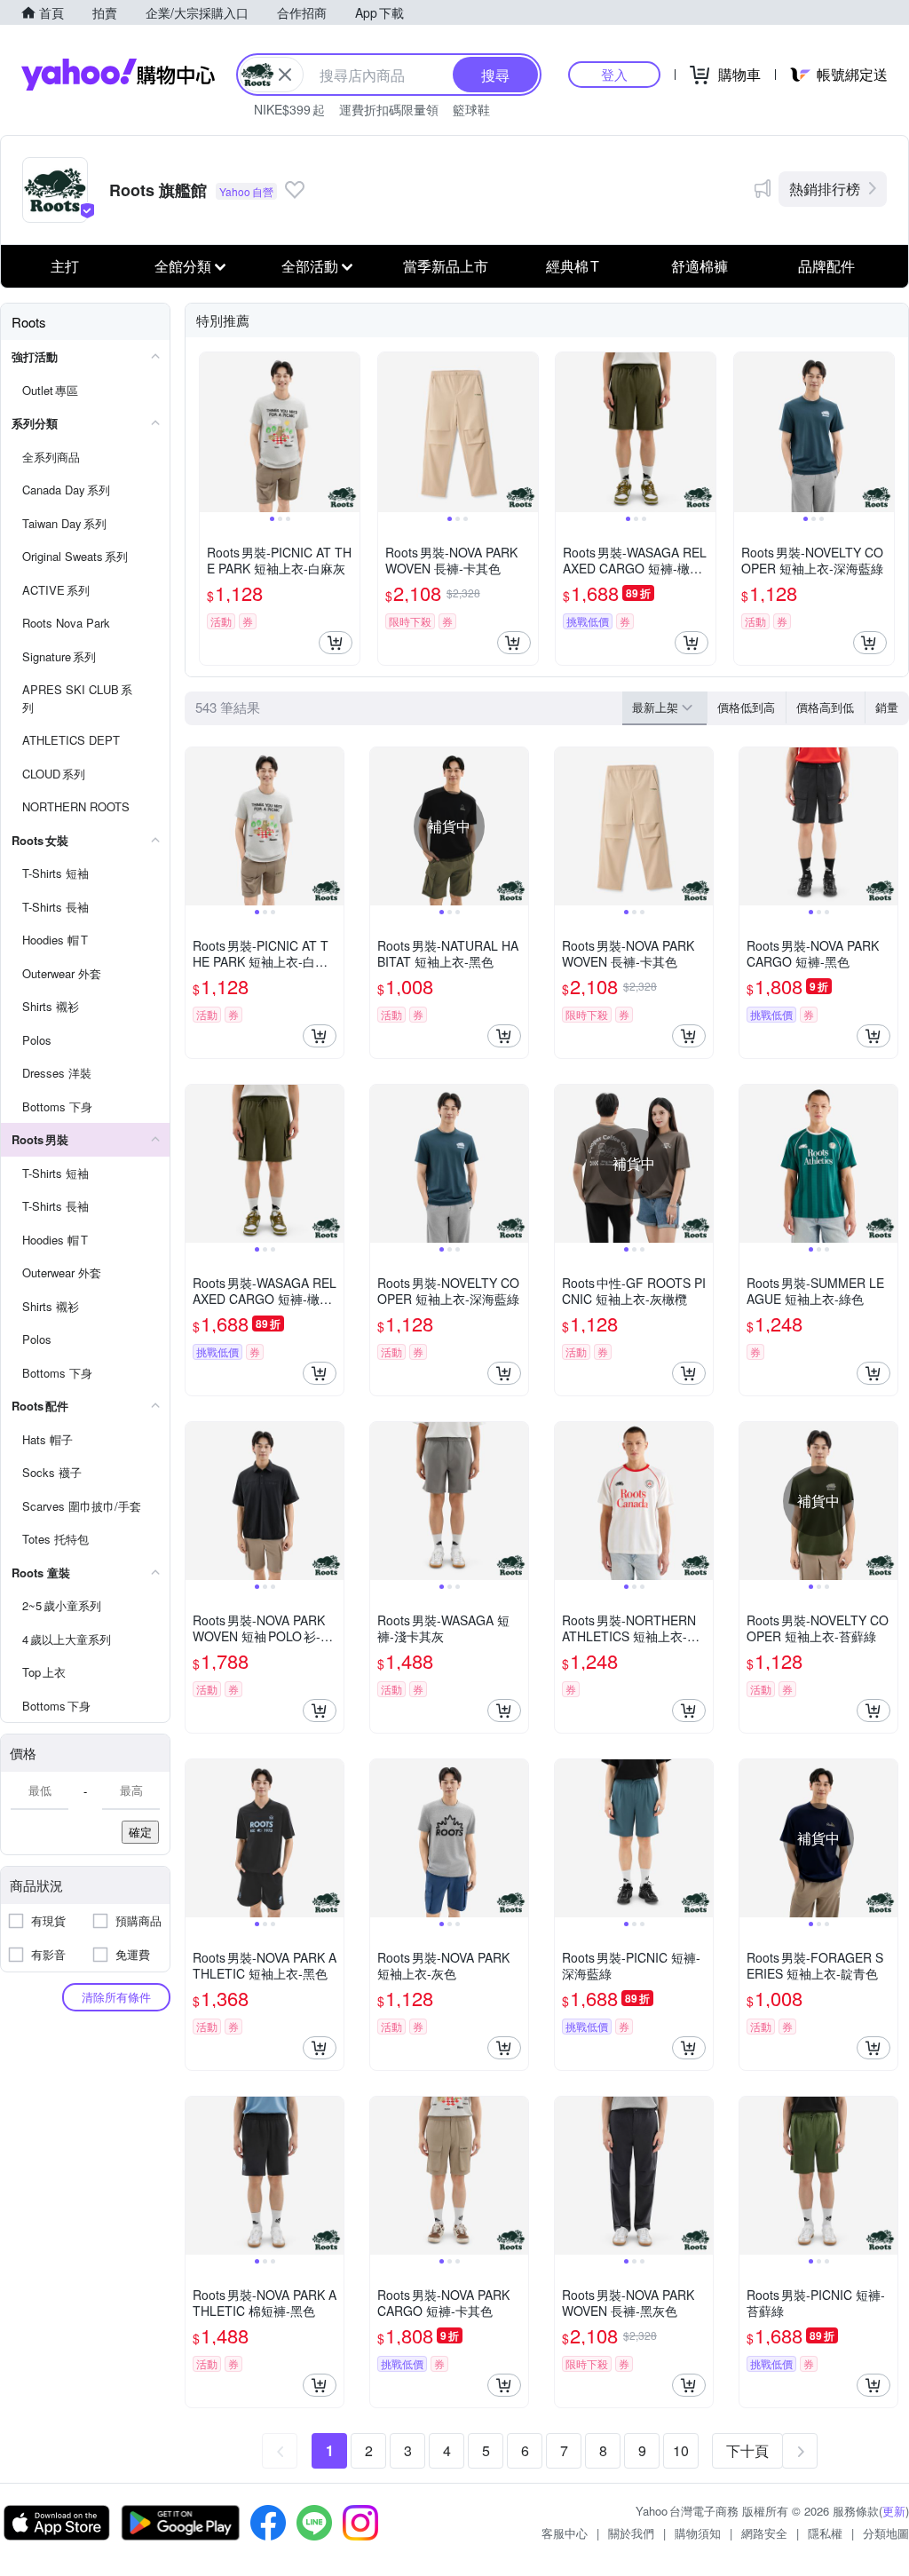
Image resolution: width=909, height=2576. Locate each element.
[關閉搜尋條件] (285, 75)
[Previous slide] (211, 432)
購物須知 (698, 2533)
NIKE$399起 (289, 109)
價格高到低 (825, 707)
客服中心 (565, 2533)
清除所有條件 (116, 1997)
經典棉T (573, 266)
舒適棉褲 (700, 266)
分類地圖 (886, 2533)
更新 (894, 2511)
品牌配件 (826, 266)
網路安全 (764, 2533)
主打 (65, 266)
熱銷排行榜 (825, 189)
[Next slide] (348, 432)
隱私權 (825, 2533)
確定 (140, 1832)
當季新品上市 (446, 266)
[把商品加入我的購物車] (336, 643)
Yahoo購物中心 (118, 75)
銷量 (887, 707)
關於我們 (631, 2533)
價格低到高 (746, 707)
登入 (614, 74)
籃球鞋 (471, 109)
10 (681, 2450)
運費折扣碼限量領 (389, 109)
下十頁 (747, 2450)
